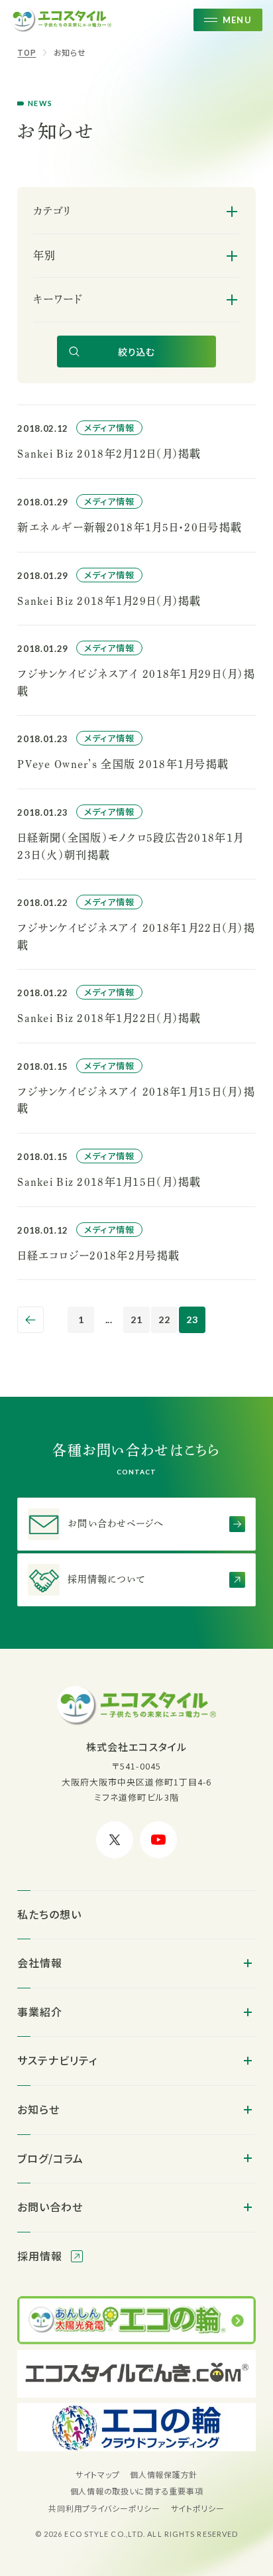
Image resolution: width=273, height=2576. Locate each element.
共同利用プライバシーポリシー (104, 2508)
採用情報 (41, 2256)
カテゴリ (52, 211)
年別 (44, 255)
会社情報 (40, 1963)
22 (164, 1320)
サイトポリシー (198, 2508)
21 (136, 1320)
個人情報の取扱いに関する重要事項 (137, 2491)
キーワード (57, 299)
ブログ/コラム (50, 2158)
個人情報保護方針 (164, 2474)
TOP (27, 52)
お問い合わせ (50, 2207)
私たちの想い (49, 1914)
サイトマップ (97, 2474)
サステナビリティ (57, 2060)
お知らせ (70, 52)
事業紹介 (40, 2012)
